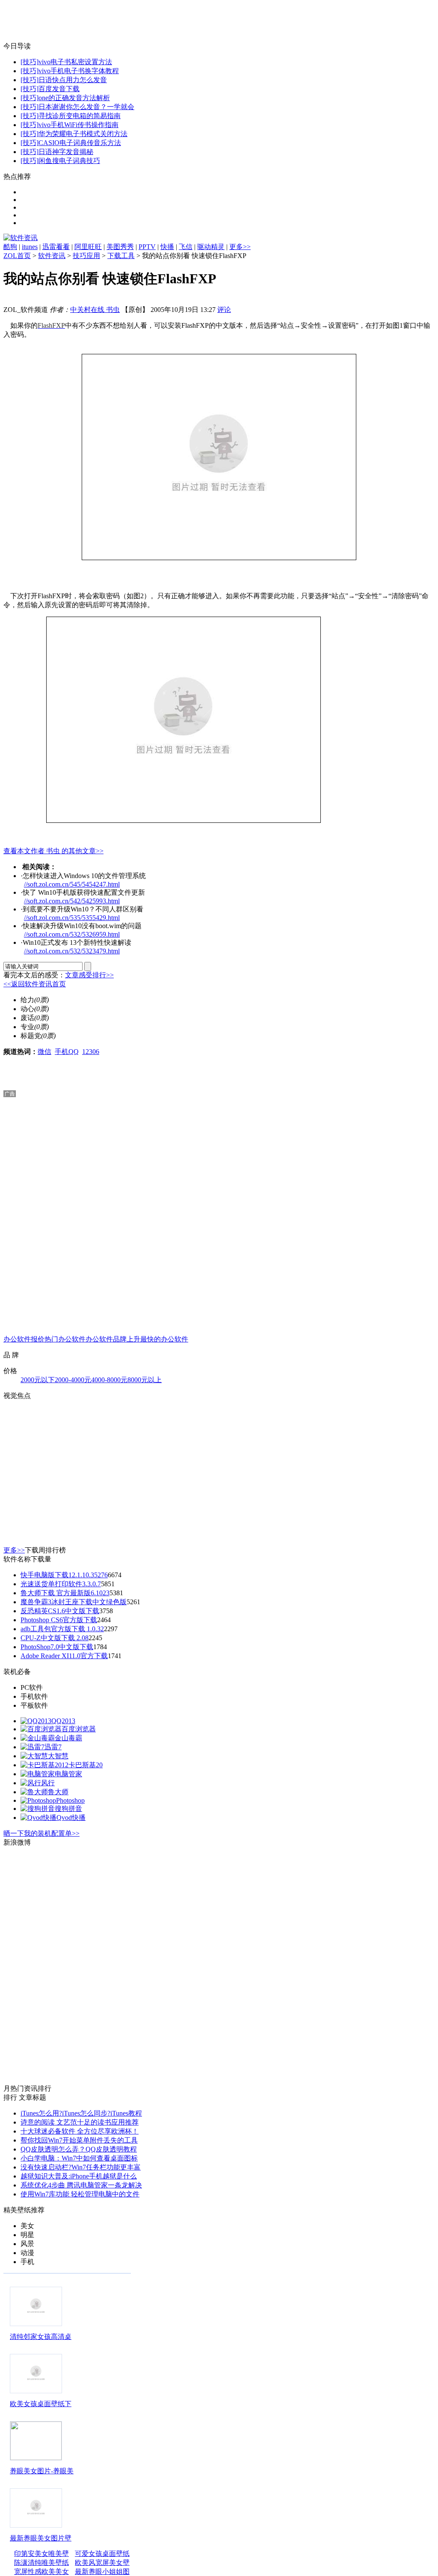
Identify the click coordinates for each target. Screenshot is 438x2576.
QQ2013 (63, 1721)
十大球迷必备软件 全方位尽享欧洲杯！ (80, 2131)
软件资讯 (52, 256)
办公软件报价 (24, 1339)
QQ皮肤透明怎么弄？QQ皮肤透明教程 (79, 2149)
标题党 (31, 1036)
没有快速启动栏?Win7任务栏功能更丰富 (81, 2167)
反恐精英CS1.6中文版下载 (60, 1611)
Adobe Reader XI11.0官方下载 (64, 1656)
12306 (91, 1052)
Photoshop (70, 1800)
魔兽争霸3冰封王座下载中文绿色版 (74, 1602)
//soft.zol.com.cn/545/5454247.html (72, 884)
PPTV (147, 247)
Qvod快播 (71, 1818)
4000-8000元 (109, 1380)
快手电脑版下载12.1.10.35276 (64, 1575)
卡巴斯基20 (86, 1765)
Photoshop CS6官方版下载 (59, 1620)
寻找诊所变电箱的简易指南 (80, 116)
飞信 (186, 247)
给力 (27, 1000)
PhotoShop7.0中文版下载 (57, 1647)
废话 (27, 1018)
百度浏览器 (79, 1729)
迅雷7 (53, 1747)
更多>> (240, 247)
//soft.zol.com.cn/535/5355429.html (72, 918)
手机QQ (67, 1052)
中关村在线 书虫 (95, 310)
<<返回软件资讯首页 (35, 984)
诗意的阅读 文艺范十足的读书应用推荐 (80, 2122)
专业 (27, 1027)
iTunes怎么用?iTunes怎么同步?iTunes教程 (81, 2113)
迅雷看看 (56, 247)
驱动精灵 (211, 247)
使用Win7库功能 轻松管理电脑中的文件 (80, 2194)
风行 (48, 1783)
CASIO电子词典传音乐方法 (80, 143)
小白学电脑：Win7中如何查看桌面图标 (79, 2158)
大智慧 (58, 1756)
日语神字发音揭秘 (66, 152)
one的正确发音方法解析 (74, 98)
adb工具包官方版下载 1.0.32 (62, 1629)
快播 (167, 247)
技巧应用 (86, 256)
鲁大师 (58, 1792)
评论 (224, 310)
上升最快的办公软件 (157, 1339)
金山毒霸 (68, 1738)
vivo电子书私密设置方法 (75, 62)
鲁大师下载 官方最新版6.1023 (65, 1593)
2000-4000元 (73, 1380)
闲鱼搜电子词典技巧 (69, 161)
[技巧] (30, 62)
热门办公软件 (65, 1339)
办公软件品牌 (106, 1339)
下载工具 (121, 256)
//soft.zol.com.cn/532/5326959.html (72, 934)
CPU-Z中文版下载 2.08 (55, 1638)
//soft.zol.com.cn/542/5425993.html (72, 901)
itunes (30, 247)
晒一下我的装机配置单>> (41, 1833)
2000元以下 (38, 1380)
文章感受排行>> (89, 975)
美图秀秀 (120, 247)
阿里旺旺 (88, 247)
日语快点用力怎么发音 (73, 80)
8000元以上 (145, 1380)
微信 (44, 1052)
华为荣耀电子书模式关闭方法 (83, 134)
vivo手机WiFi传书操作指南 (78, 125)
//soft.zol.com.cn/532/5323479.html (72, 951)
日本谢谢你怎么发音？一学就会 (86, 107)
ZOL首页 (17, 256)
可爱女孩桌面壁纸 (102, 2554)
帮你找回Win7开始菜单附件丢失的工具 (79, 2140)
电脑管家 (68, 1774)
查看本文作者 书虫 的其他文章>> (53, 851)
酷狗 (10, 247)
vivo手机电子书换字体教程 (79, 71)
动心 (27, 1009)
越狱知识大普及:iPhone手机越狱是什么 (79, 2176)
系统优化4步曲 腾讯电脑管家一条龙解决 (81, 2185)
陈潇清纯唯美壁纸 (41, 2563)
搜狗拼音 (68, 1809)
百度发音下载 (59, 89)
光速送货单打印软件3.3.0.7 (61, 1584)
